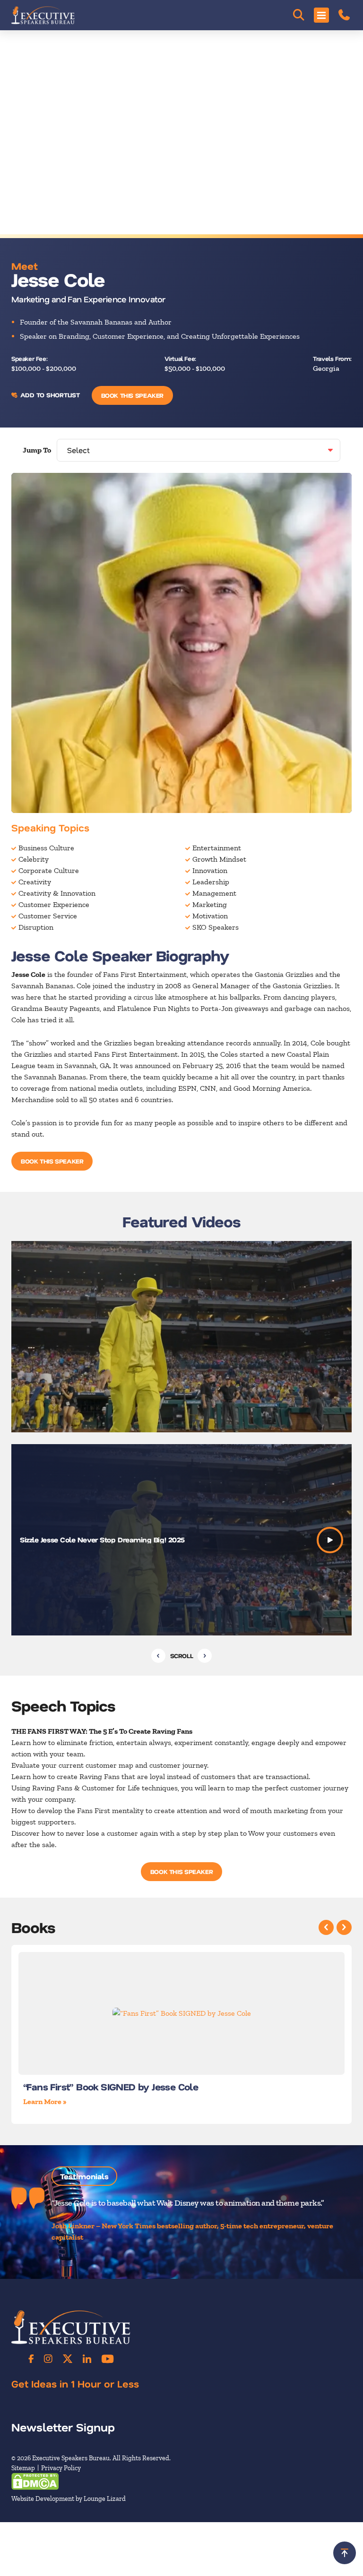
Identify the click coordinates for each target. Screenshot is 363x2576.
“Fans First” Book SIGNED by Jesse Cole (111, 2087)
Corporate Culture (49, 870)
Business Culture (46, 848)
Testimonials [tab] (84, 2176)
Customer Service (48, 916)
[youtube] (108, 2359)
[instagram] (48, 2359)
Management (214, 893)
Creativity (35, 882)
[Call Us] (344, 15)
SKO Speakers (216, 927)
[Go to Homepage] (43, 15)
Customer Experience (54, 904)
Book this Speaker (132, 395)
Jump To (37, 450)
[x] (68, 2359)
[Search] (299, 15)
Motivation (210, 916)
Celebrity (34, 859)
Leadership (211, 882)
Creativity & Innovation (57, 893)
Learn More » (45, 2101)
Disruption (36, 927)
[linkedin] (87, 2359)
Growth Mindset (219, 859)
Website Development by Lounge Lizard (69, 2498)
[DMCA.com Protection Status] (35, 2480)
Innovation (210, 870)
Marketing (210, 904)
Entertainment (217, 848)
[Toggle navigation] (321, 15)
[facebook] (31, 2359)
